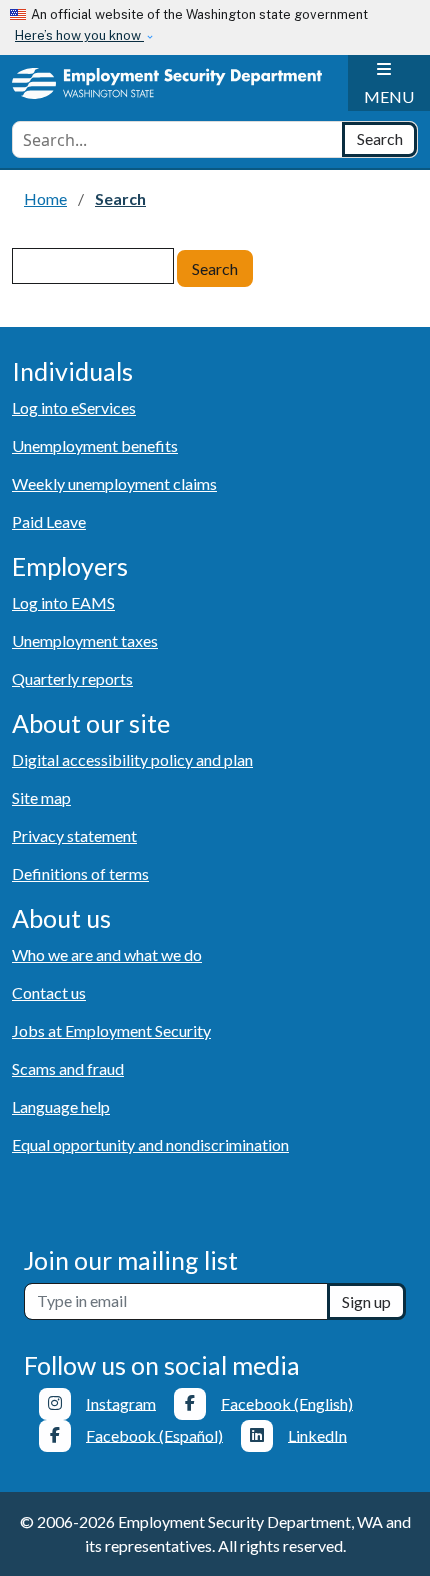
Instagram (121, 1402)
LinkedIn (317, 1434)
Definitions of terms (80, 873)
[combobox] (177, 139)
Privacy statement (74, 835)
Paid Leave (49, 521)
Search (215, 268)
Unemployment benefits (95, 445)
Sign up (366, 1301)
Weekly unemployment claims (114, 483)
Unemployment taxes (85, 640)
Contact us (49, 992)
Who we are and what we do (107, 954)
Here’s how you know (79, 35)
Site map (41, 797)
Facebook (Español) (154, 1434)
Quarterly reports (72, 678)
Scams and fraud (68, 1068)
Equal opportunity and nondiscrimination (150, 1144)
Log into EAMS (63, 602)
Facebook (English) (287, 1402)
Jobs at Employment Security (111, 1030)
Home (45, 198)
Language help (61, 1106)
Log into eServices (74, 407)
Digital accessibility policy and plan (132, 759)
